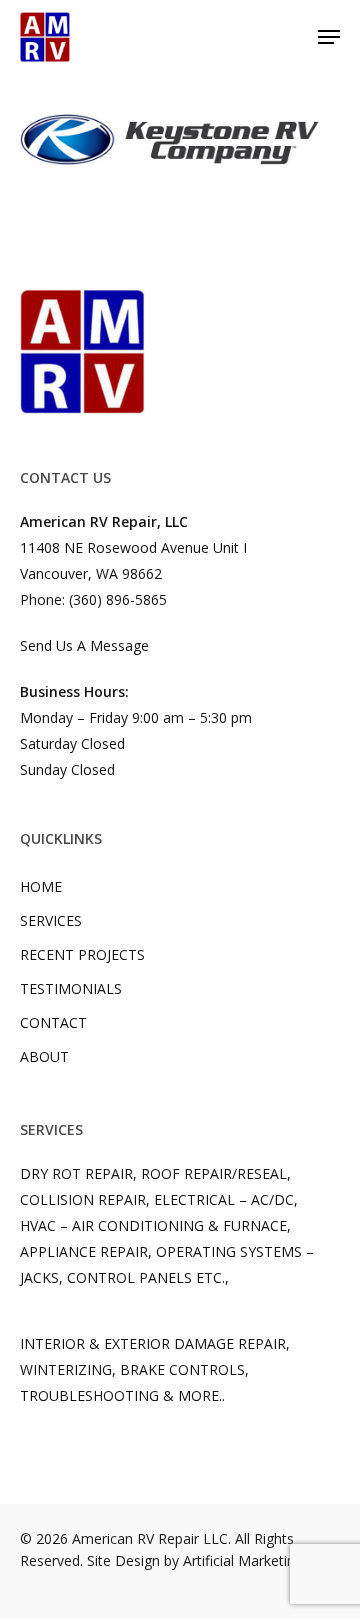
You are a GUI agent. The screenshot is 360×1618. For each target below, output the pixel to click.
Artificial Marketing (243, 1560)
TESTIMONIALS (71, 988)
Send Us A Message (84, 645)
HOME (41, 886)
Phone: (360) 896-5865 (93, 599)
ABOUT (44, 1056)
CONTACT (53, 1022)
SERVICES (51, 920)
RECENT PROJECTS (82, 954)
